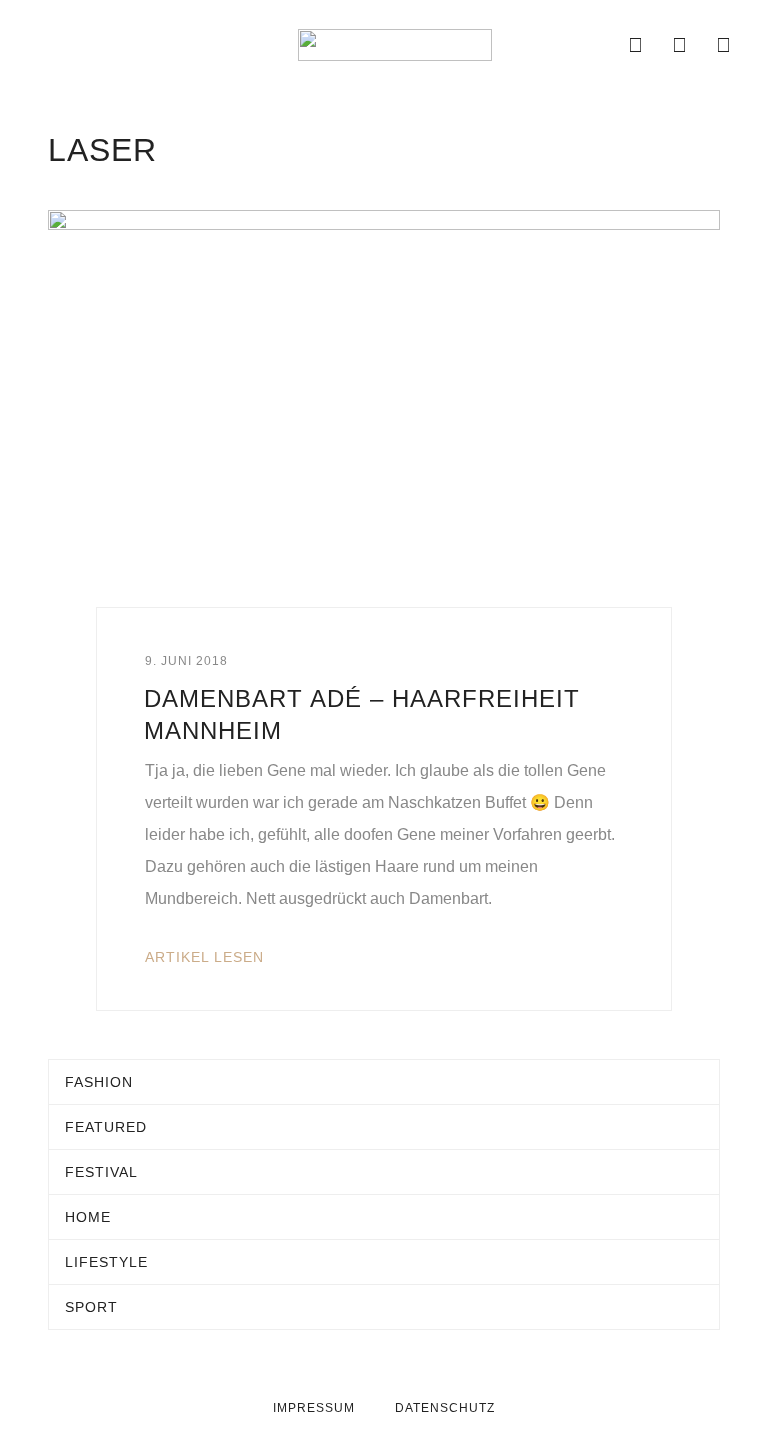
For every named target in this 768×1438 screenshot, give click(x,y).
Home (88, 1217)
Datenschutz (445, 1408)
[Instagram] (680, 45)
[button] (34, 45)
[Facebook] (636, 45)
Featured (106, 1127)
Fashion (99, 1082)
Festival (101, 1172)
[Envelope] (592, 45)
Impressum (314, 1408)
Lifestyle (106, 1262)
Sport (91, 1307)
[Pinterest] (724, 45)
